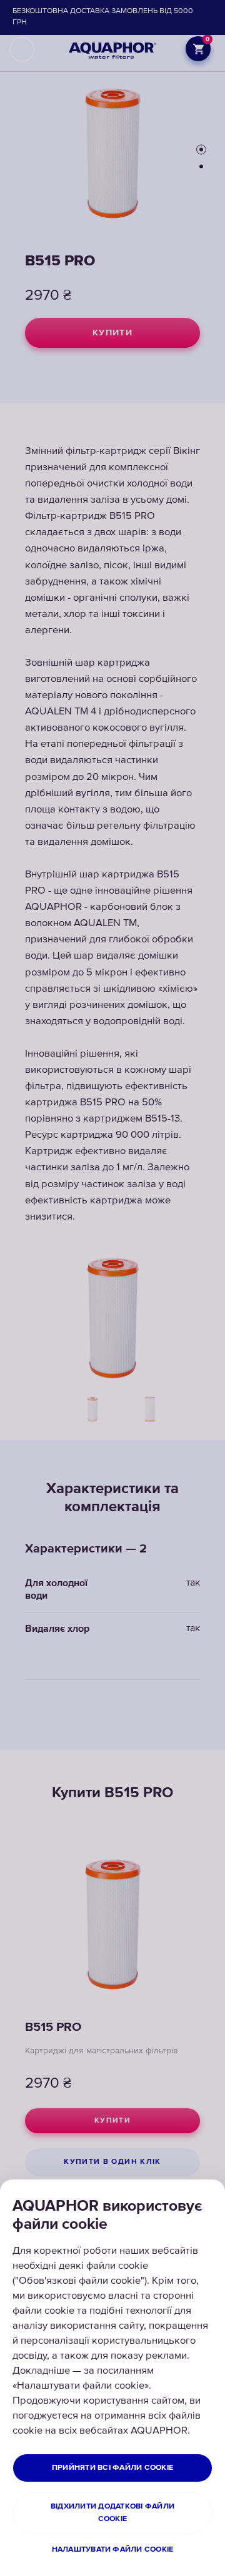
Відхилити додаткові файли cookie (112, 2513)
